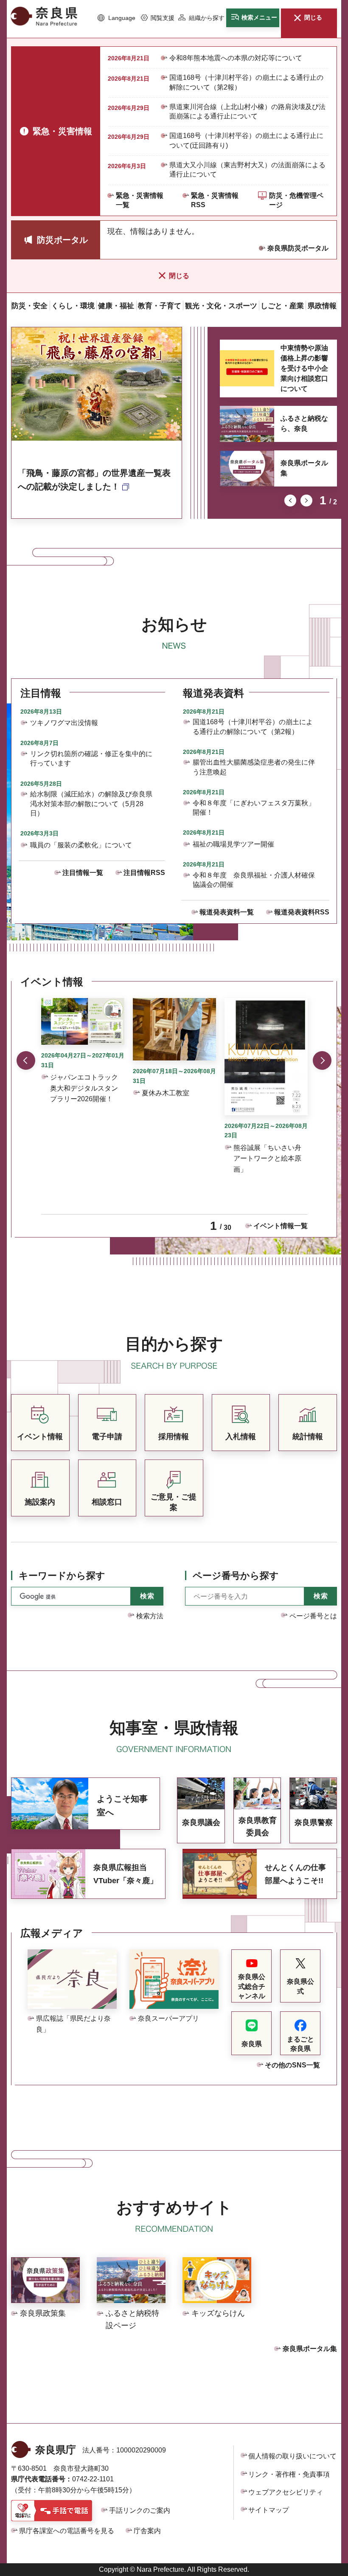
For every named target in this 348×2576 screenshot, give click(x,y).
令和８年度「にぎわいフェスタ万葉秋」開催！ (254, 808)
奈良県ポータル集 (304, 468)
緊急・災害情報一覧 (140, 200)
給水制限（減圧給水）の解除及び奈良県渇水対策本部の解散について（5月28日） (91, 804)
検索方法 (150, 1616)
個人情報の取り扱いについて (292, 2456)
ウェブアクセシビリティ (286, 2492)
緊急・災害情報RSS (215, 200)
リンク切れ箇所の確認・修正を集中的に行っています (91, 758)
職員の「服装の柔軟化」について (81, 845)
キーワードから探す (62, 1576)
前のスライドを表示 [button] (290, 501)
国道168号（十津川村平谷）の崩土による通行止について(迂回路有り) (246, 140)
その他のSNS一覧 (292, 2065)
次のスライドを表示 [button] (306, 501)
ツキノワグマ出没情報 (64, 723)
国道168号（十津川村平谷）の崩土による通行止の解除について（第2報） (246, 82)
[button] (116, 18)
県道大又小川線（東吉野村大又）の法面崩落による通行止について (247, 170)
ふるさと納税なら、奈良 (304, 423)
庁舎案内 (147, 2531)
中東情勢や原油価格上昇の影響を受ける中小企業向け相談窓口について (304, 368)
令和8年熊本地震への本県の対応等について (236, 58)
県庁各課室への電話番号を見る (67, 2531)
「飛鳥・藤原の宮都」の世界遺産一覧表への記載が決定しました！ (94, 480)
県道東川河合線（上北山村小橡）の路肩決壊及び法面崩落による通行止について (247, 111)
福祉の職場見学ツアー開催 (233, 844)
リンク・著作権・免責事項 (289, 2474)
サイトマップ (269, 2510)
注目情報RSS (144, 873)
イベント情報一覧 (281, 1226)
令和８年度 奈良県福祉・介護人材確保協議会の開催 (254, 880)
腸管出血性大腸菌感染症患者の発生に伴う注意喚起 (254, 767)
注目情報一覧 (83, 873)
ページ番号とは (313, 1616)
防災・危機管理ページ (296, 200)
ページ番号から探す (236, 1576)
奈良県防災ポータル (298, 248)
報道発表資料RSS (302, 912)
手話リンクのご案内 (140, 2510)
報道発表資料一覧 (227, 912)
